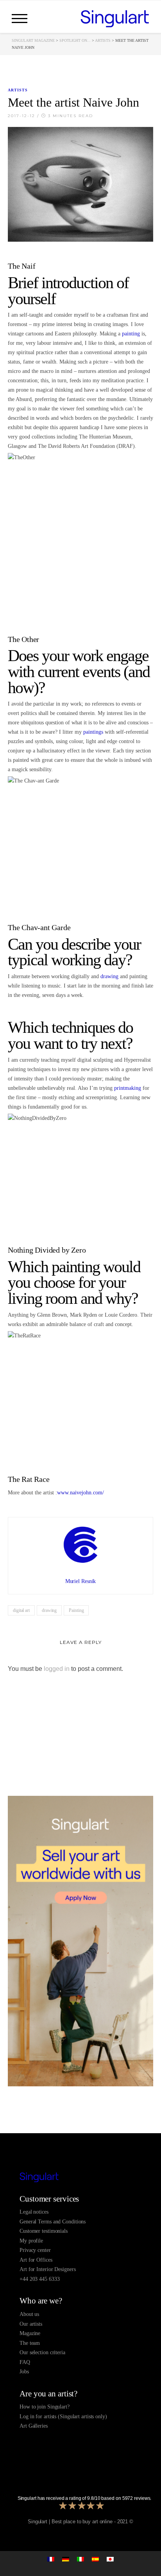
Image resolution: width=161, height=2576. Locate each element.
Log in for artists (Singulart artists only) (63, 2416)
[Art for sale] (80, 2177)
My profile (31, 2241)
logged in (57, 1669)
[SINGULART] (115, 18)
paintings (93, 732)
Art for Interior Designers (47, 2269)
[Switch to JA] (110, 2559)
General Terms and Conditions (53, 2222)
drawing (109, 976)
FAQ (25, 2362)
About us (29, 2314)
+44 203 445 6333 (39, 2279)
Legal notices (34, 2212)
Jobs (24, 2372)
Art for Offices (36, 2260)
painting (131, 334)
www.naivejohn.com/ (80, 1493)
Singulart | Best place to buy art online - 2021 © (80, 2522)
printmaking (128, 1088)
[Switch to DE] (66, 2559)
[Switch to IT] (80, 2559)
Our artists (31, 2324)
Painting (76, 1610)
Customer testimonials (44, 2231)
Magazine (30, 2333)
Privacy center (35, 2250)
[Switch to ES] (95, 2559)
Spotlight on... (75, 40)
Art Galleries (34, 2426)
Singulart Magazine (33, 40)
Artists (103, 40)
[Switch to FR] (51, 2559)
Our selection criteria (42, 2352)
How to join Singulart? (45, 2407)
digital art (21, 1610)
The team (30, 2343)
